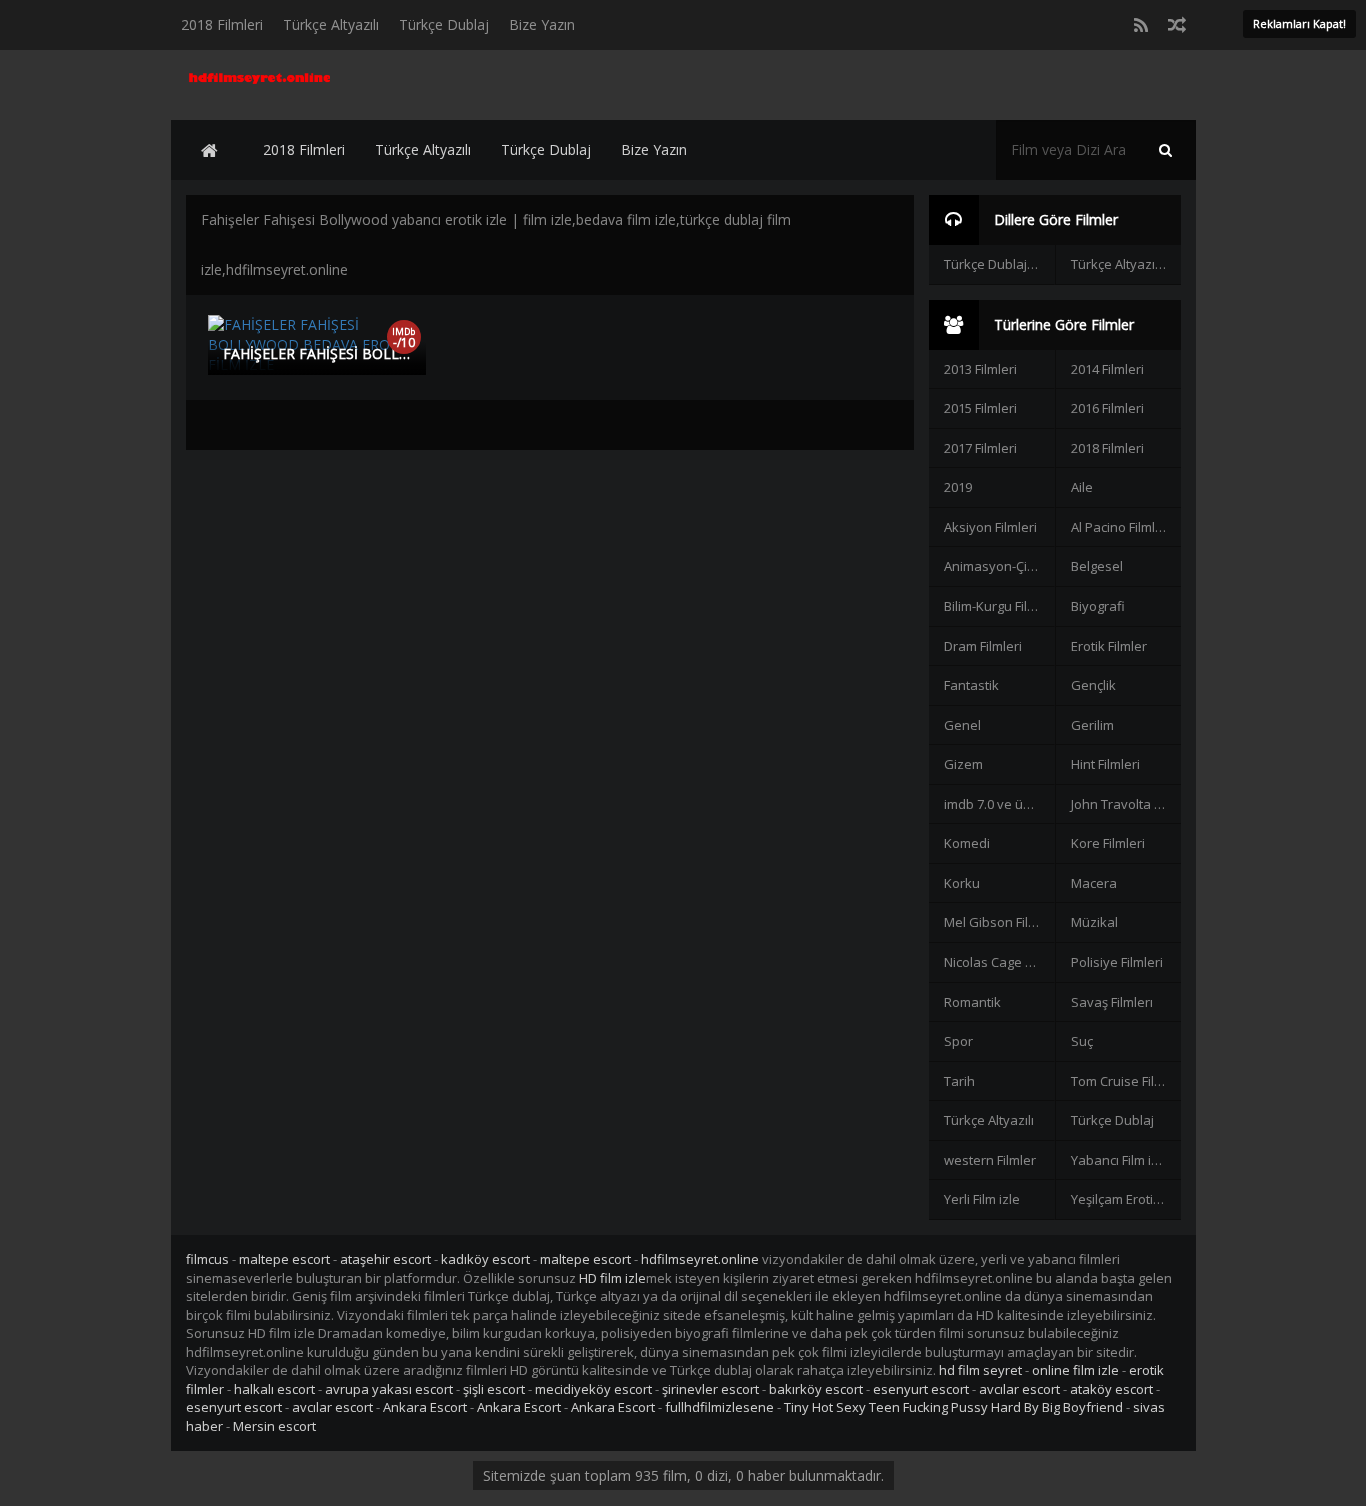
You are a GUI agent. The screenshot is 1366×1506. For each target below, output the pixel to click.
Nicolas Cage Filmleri (999, 962)
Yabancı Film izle (1120, 1160)
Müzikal (1094, 922)
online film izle (1075, 1370)
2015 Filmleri (980, 408)
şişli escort (494, 1389)
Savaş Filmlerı (1112, 1002)
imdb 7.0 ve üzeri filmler (999, 804)
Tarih (959, 1081)
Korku (962, 883)
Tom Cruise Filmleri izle (1126, 1081)
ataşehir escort (385, 1259)
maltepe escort (284, 1259)
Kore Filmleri (1108, 843)
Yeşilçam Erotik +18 (1126, 1199)
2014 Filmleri (1107, 369)
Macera (1094, 883)
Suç (1082, 1041)
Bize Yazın (542, 24)
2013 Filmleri (980, 369)
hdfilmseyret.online (700, 1259)
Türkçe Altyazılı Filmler (1126, 264)
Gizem (963, 764)
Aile (1082, 487)
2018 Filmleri (222, 24)
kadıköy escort (485, 1259)
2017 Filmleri (980, 448)
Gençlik (1093, 685)
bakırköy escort (816, 1389)
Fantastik (971, 685)
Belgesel (1097, 566)
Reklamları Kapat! (1299, 23)
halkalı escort (274, 1389)
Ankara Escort (425, 1407)
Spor (958, 1041)
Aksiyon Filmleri (990, 527)
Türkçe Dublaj (444, 24)
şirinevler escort (710, 1389)
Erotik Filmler (1109, 646)
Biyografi (1098, 606)
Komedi (967, 843)
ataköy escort (1111, 1389)
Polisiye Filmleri (1117, 962)
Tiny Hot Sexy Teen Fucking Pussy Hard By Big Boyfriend (953, 1407)
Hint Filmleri (1105, 764)
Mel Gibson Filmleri (999, 922)
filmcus (207, 1259)
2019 (958, 487)
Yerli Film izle (982, 1199)
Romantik (972, 1002)
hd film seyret (980, 1370)
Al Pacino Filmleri (1121, 527)
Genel (962, 725)
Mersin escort (274, 1426)
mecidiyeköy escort (593, 1389)
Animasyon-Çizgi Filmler (999, 566)
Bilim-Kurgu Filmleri (999, 606)
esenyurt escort (921, 1389)
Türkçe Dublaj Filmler (999, 264)
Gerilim (1092, 725)
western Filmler (990, 1160)
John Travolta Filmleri (1126, 804)
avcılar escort (1019, 1389)
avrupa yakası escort (389, 1389)
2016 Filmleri (1107, 408)
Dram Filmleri (983, 646)
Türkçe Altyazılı (331, 24)
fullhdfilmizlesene (719, 1407)
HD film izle (612, 1278)
